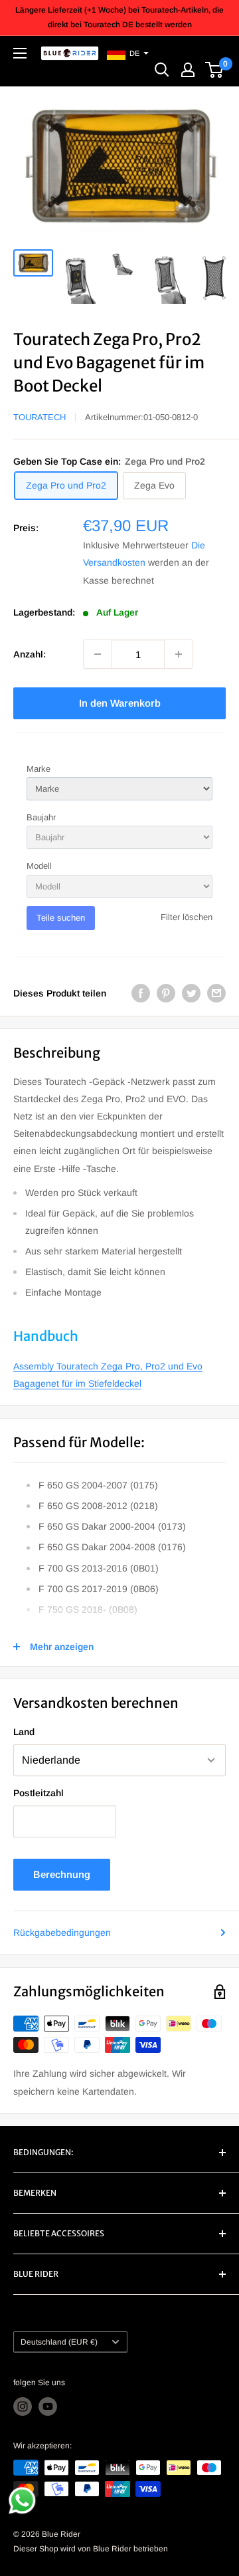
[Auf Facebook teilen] (141, 993)
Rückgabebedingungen (62, 1932)
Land (24, 1732)
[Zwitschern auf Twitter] (191, 993)
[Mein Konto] (188, 70)
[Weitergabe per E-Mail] (216, 993)
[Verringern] (98, 654)
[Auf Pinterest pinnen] (166, 993)
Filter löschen (187, 917)
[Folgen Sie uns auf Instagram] (23, 2406)
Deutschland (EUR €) (59, 2342)
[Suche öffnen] (162, 70)
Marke (39, 769)
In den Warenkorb (120, 703)
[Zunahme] (179, 654)
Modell (39, 866)
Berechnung (62, 1874)
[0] (215, 70)
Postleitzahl (39, 1793)
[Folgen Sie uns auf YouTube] (48, 2406)
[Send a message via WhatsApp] (22, 2501)
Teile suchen (61, 918)
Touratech (40, 417)
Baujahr (41, 817)
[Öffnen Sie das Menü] (20, 53)
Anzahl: (30, 654)
